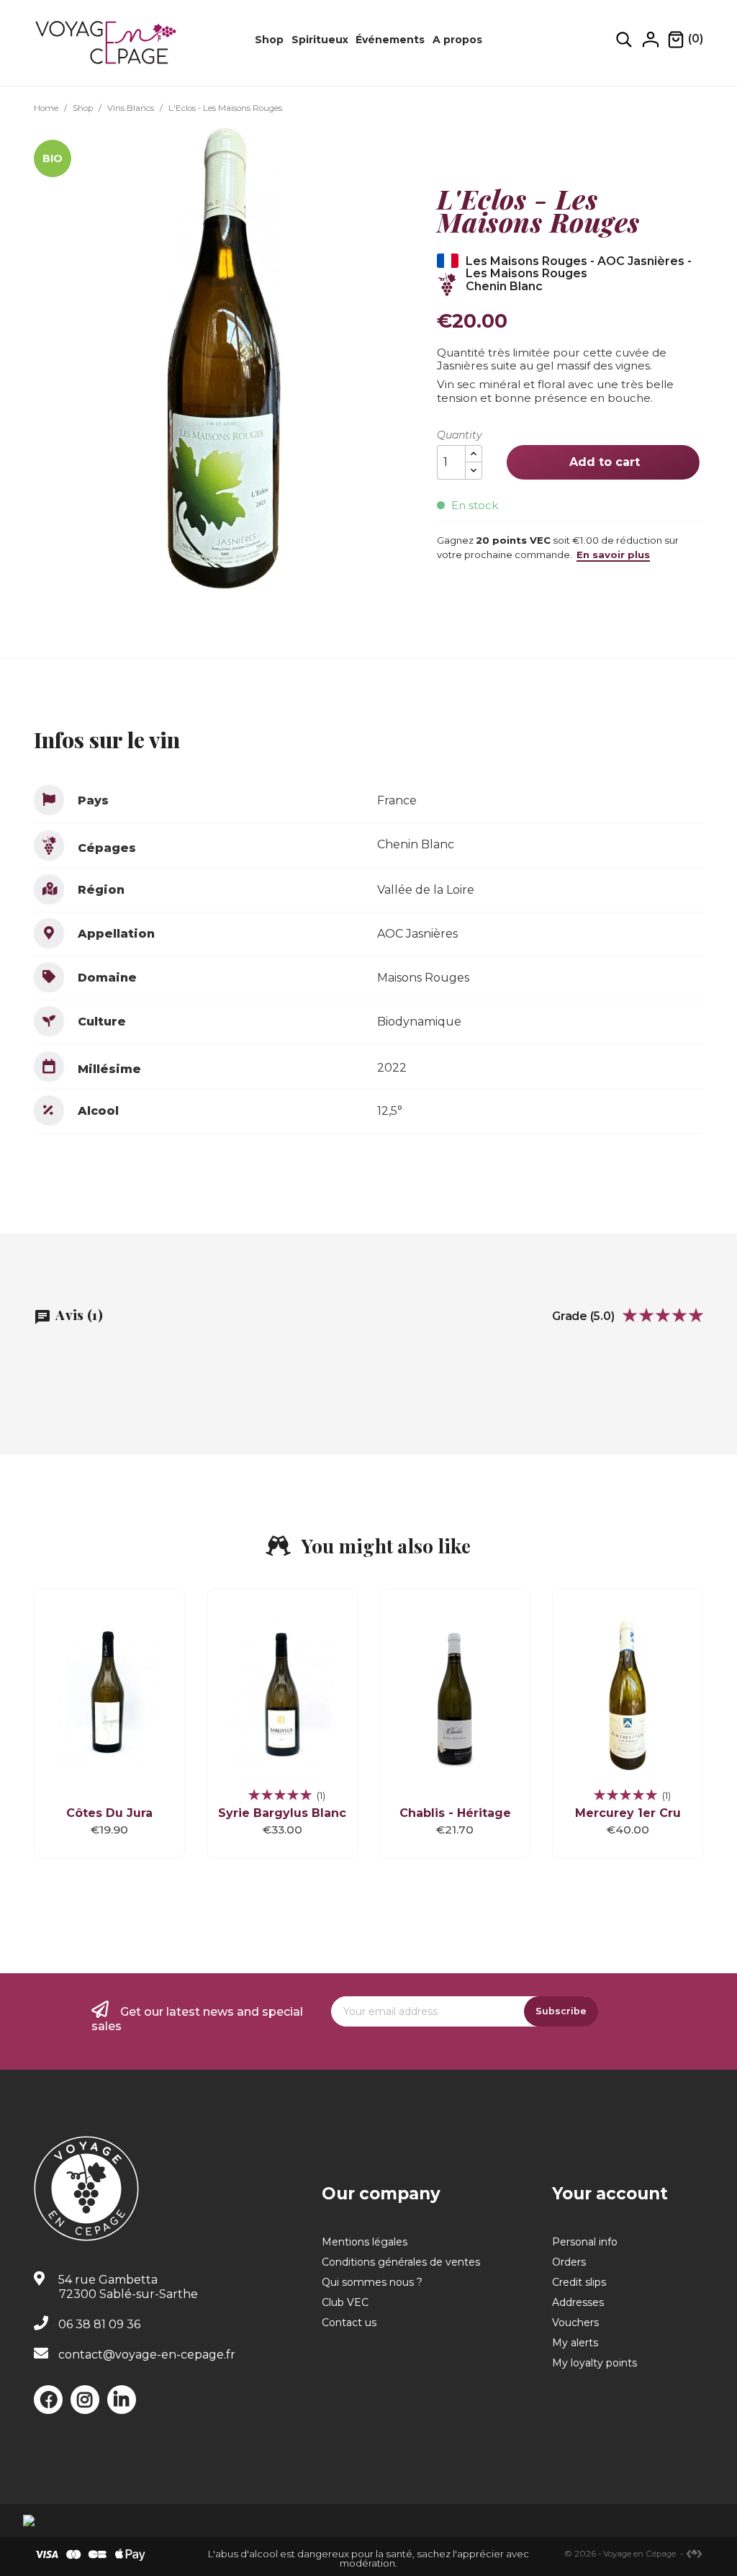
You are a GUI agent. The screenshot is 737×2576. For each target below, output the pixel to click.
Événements (390, 40)
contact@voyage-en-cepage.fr (147, 2355)
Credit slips (579, 2282)
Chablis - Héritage (455, 1813)
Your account (610, 2194)
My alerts (575, 2343)
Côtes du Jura (109, 1813)
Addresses (578, 2302)
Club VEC (345, 2302)
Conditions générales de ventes (401, 2262)
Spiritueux (320, 40)
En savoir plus (613, 555)
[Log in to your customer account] (651, 39)
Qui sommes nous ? (372, 2282)
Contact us (349, 2323)
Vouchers (575, 2323)
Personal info (585, 2242)
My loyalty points (594, 2363)
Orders (569, 2262)
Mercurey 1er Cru (628, 1813)
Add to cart (603, 462)
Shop (269, 40)
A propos (457, 40)
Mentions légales (365, 2242)
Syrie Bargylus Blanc (282, 1813)
